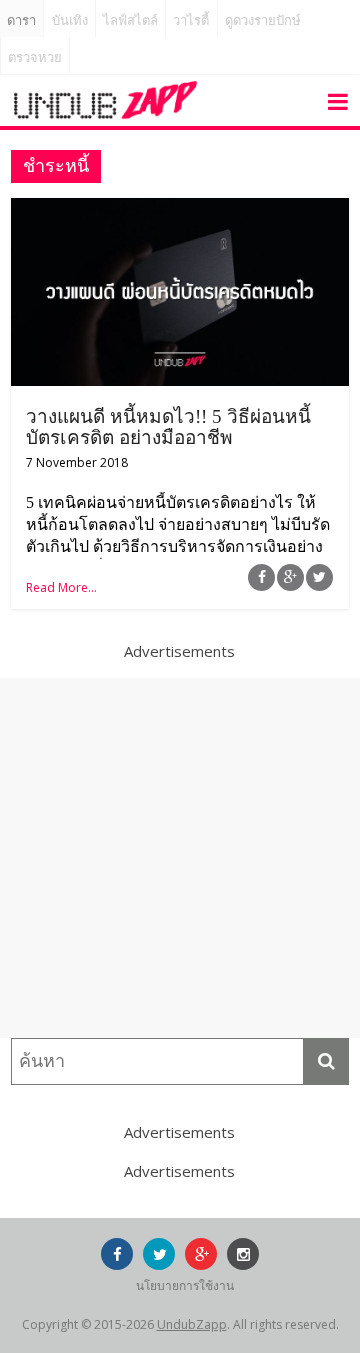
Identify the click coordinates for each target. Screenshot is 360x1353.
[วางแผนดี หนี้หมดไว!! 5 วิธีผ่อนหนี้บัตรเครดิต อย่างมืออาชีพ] (180, 210)
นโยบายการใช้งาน (185, 1285)
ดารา (21, 20)
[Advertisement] (180, 858)
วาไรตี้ (191, 20)
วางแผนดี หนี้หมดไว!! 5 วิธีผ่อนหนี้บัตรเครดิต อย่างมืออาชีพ (168, 427)
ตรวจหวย (35, 57)
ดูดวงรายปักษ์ (263, 20)
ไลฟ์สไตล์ (130, 20)
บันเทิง (70, 20)
